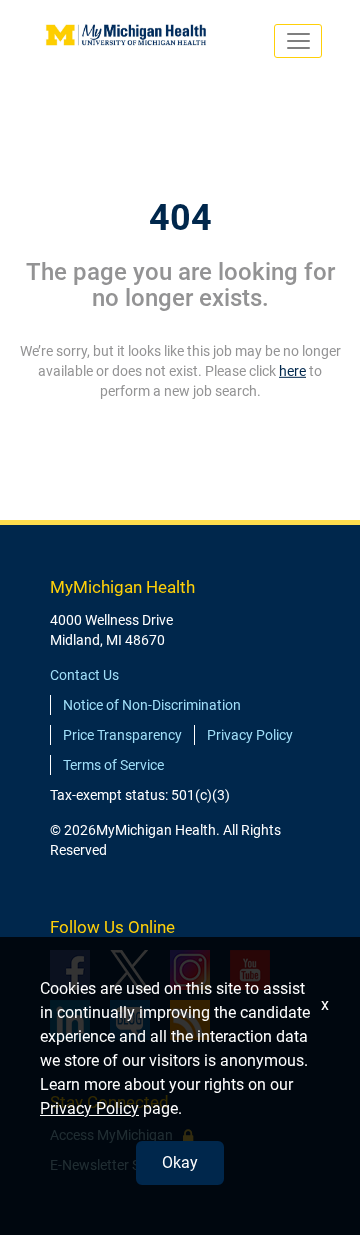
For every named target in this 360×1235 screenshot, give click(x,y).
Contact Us (84, 675)
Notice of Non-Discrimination (152, 705)
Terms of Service (113, 765)
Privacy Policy (250, 735)
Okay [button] (180, 1162)
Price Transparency (122, 735)
